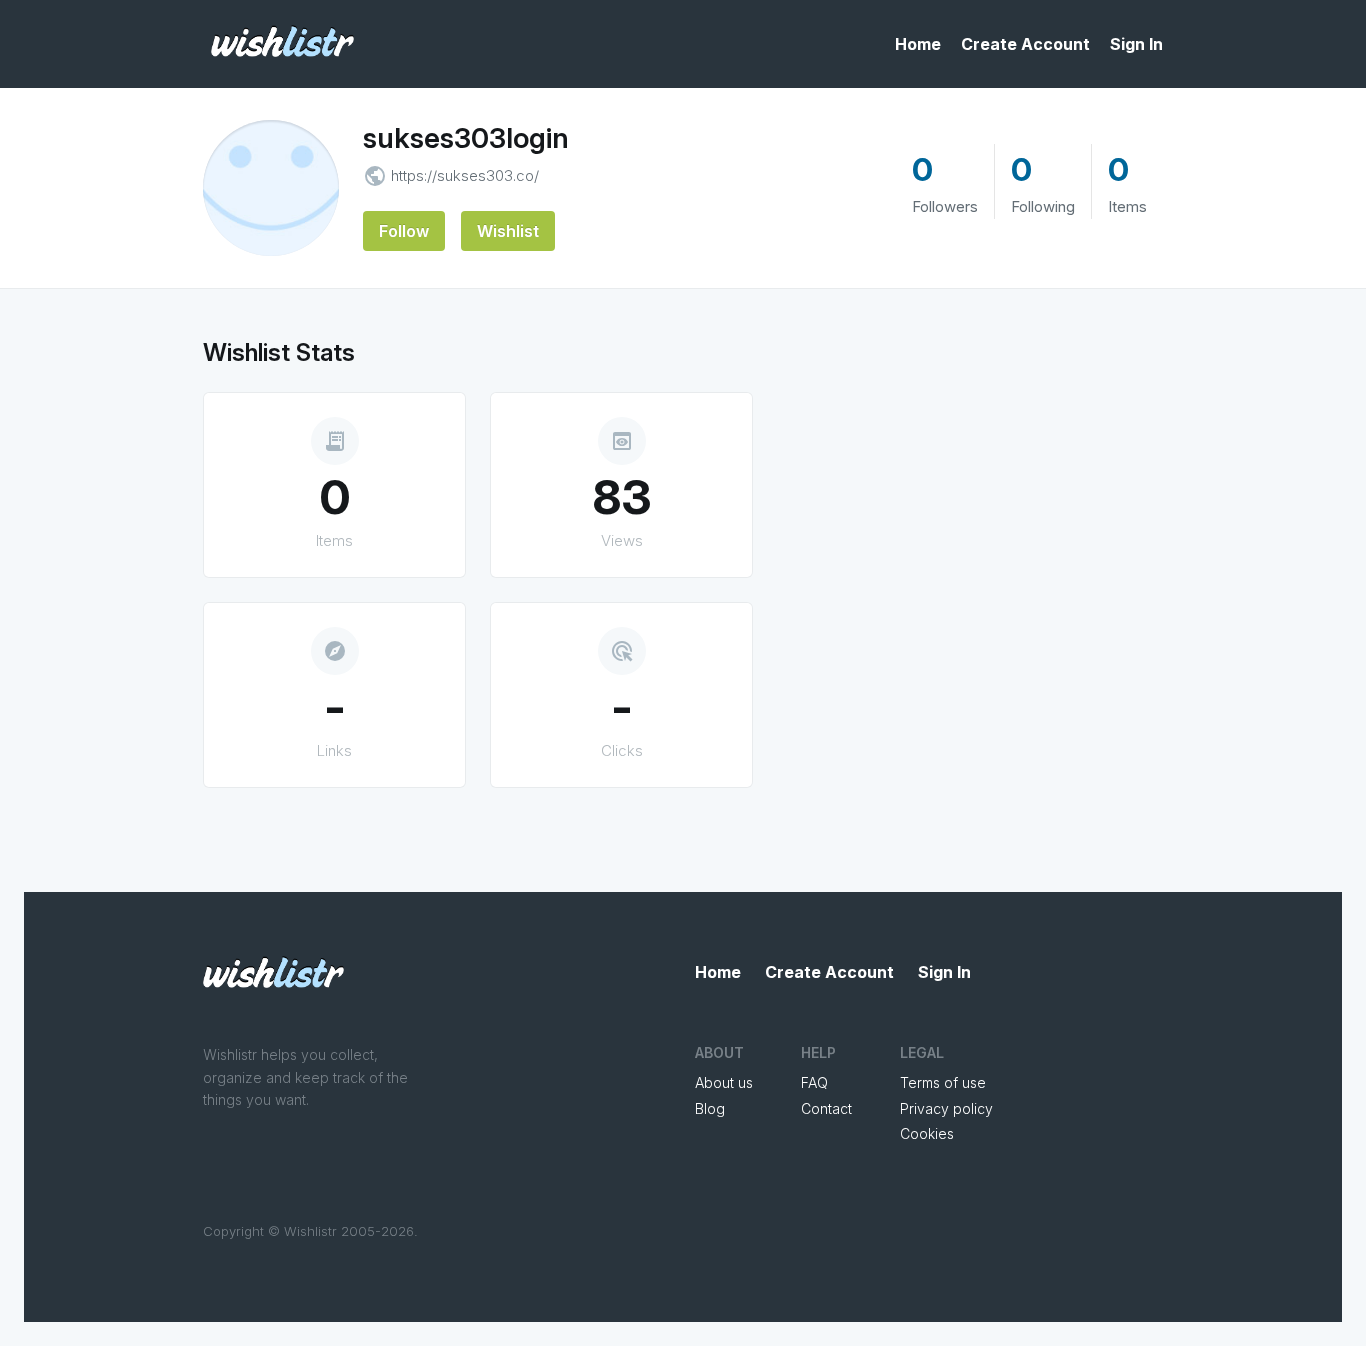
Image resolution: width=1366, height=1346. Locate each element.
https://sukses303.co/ (465, 175)
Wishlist (508, 231)
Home (918, 44)
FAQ (814, 1082)
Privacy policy (946, 1108)
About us (724, 1082)
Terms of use (943, 1082)
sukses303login (466, 138)
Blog (710, 1108)
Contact (826, 1108)
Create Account (1025, 44)
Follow (404, 231)
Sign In (1136, 44)
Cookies (927, 1133)
